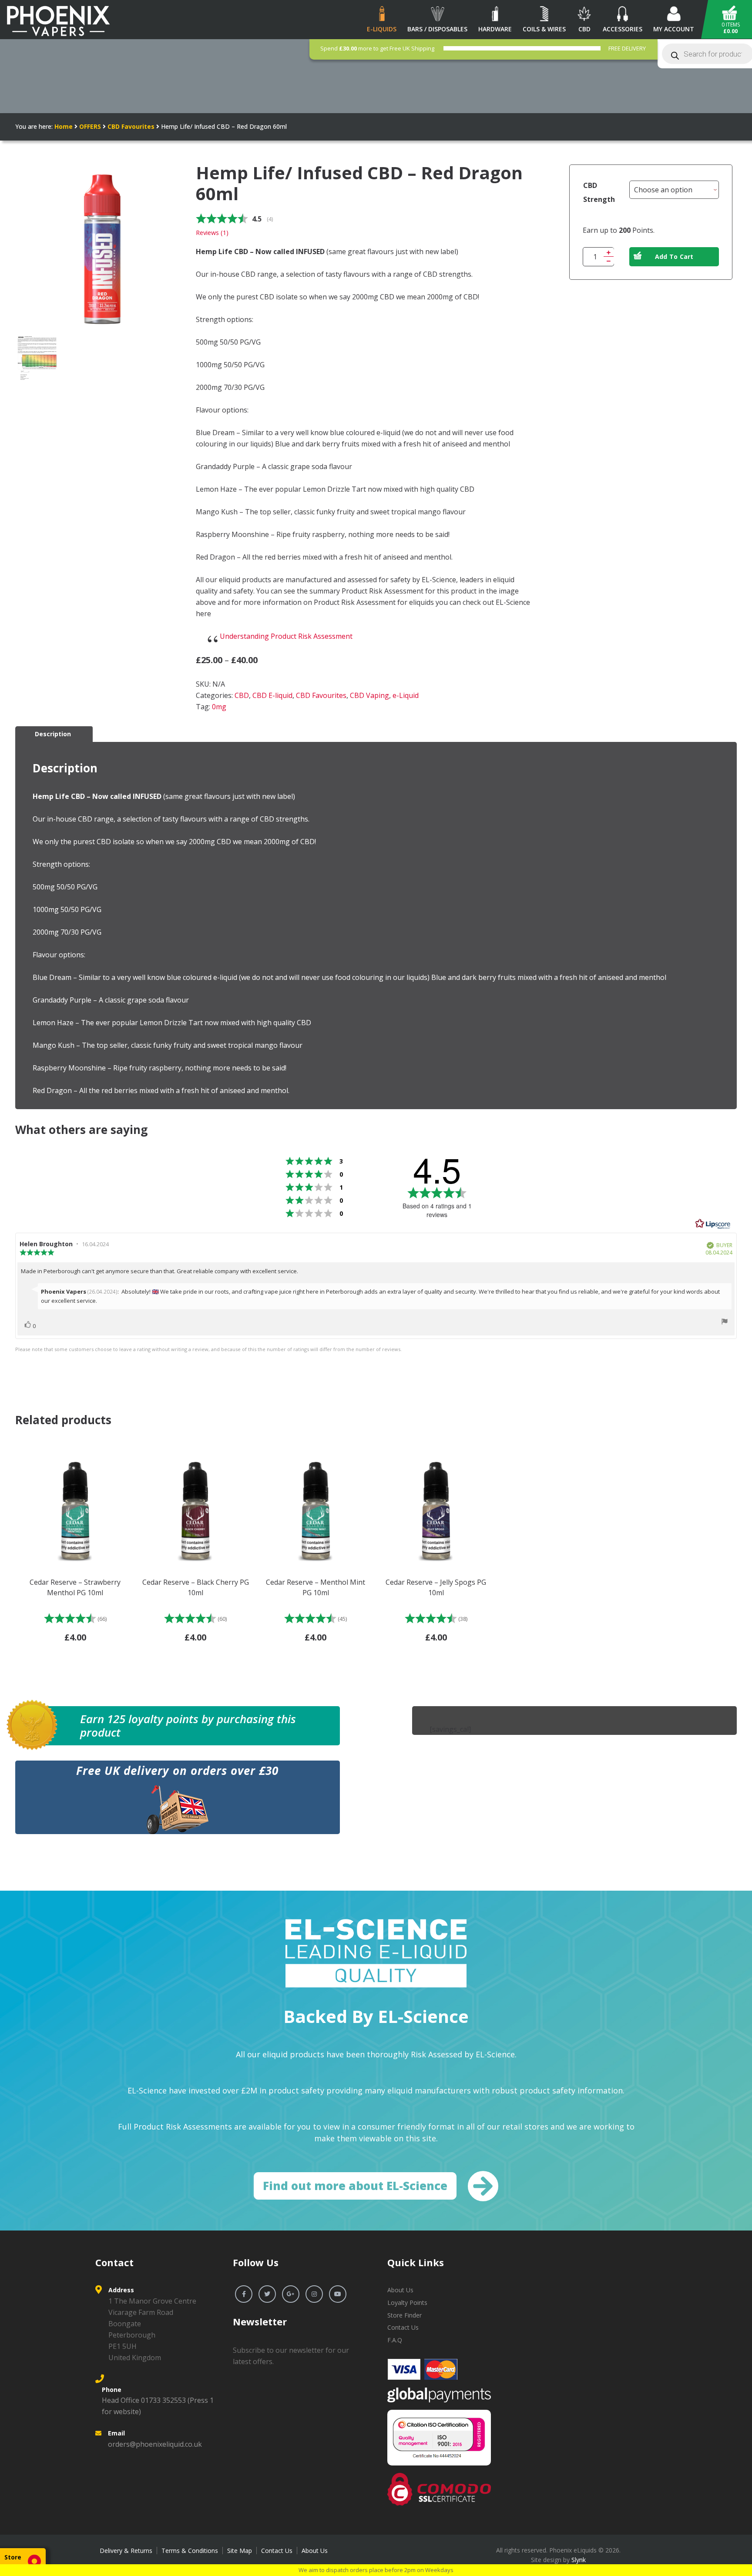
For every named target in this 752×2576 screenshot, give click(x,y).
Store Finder (405, 2315)
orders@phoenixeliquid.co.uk (155, 2444)
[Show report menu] (725, 1323)
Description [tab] (53, 734)
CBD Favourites (131, 126)
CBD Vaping (369, 695)
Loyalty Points (407, 2303)
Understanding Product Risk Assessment (286, 636)
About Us (400, 2290)
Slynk (579, 2560)
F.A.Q (395, 2340)
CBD (242, 695)
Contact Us (403, 2327)
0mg (219, 707)
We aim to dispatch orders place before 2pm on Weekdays (376, 2570)
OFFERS (90, 126)
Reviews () (212, 233)
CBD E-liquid (272, 695)
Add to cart (674, 257)
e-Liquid (406, 695)
